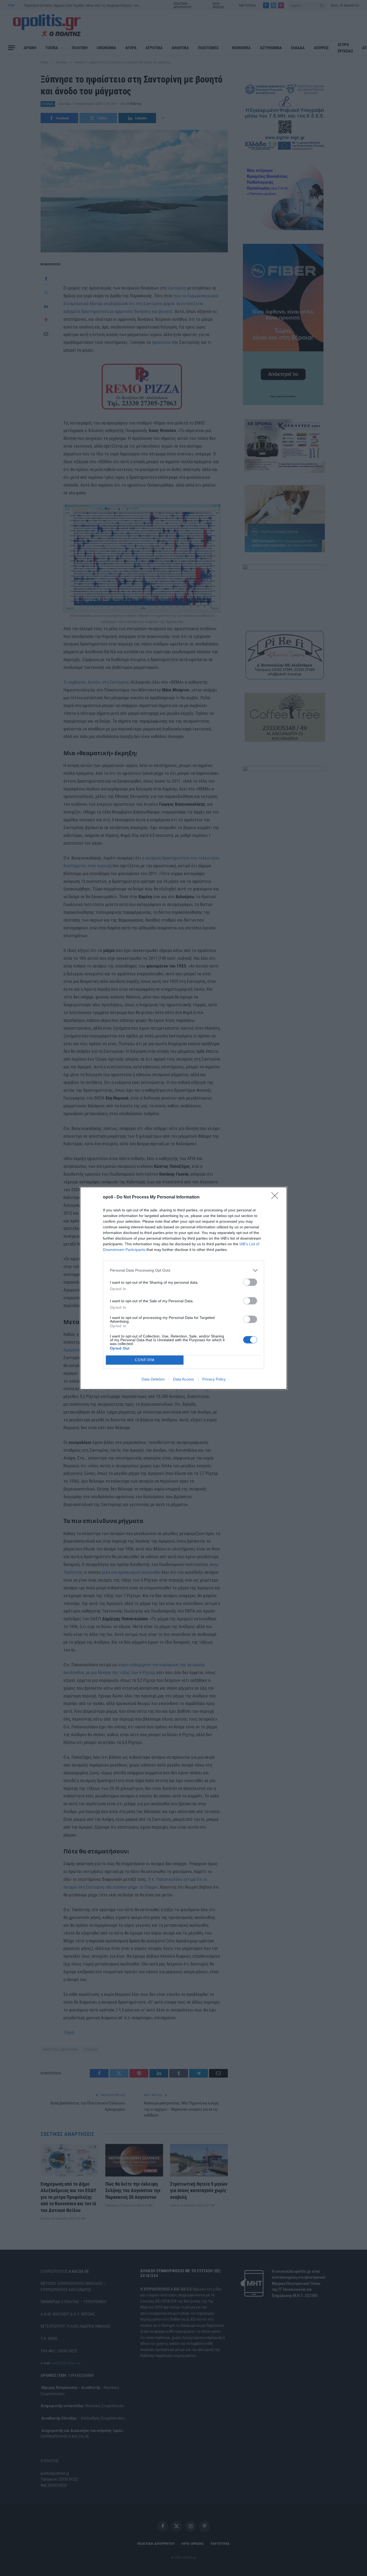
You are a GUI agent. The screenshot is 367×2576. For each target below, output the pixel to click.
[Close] (276, 1197)
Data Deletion (153, 1379)
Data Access (183, 1379)
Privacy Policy (214, 1379)
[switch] (250, 1282)
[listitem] (183, 1270)
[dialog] (183, 1288)
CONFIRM (145, 1360)
